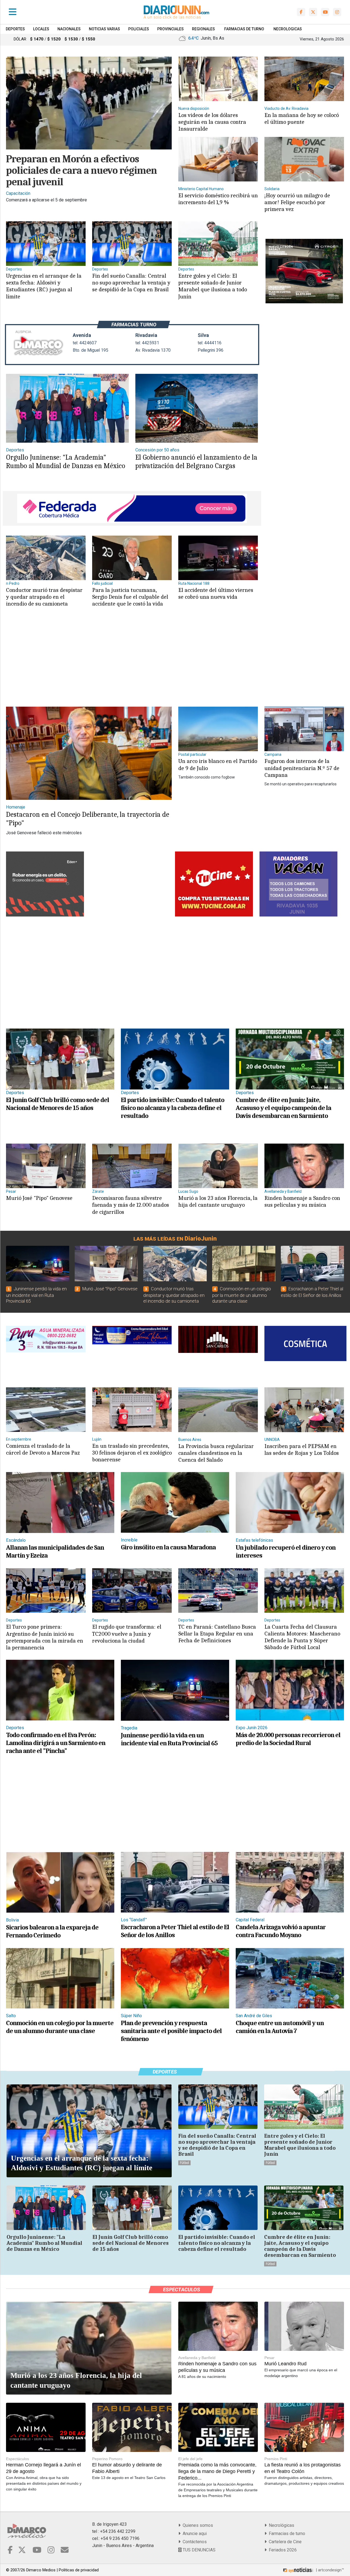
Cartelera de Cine (284, 2542)
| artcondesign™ (329, 2570)
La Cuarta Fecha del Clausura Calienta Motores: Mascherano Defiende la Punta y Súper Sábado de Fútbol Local (302, 1637)
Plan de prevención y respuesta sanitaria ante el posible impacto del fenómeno (171, 2031)
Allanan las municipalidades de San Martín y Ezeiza (55, 1551)
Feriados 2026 (282, 2550)
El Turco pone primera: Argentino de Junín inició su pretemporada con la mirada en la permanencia (45, 1637)
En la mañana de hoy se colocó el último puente (302, 118)
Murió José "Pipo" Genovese (39, 1198)
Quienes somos (197, 2525)
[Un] (218, 729)
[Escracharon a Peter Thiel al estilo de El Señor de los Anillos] (312, 1264)
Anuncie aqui (194, 2534)
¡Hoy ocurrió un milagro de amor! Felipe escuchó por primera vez (297, 202)
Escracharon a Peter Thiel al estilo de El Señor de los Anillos (175, 1931)
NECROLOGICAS (288, 29)
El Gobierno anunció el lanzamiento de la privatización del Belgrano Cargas (196, 462)
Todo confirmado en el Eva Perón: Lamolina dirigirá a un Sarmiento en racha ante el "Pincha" (56, 1743)
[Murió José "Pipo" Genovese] (106, 1264)
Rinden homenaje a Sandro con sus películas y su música (302, 1201)
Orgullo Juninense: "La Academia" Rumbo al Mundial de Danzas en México (66, 462)
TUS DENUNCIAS (199, 2550)
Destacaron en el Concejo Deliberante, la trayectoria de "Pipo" (88, 819)
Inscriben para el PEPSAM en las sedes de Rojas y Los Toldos (302, 1449)
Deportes (15, 29)
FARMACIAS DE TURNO (244, 29)
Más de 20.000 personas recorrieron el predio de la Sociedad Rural (288, 1739)
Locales (41, 29)
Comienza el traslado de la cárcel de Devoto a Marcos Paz (43, 1449)
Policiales (139, 29)
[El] (218, 558)
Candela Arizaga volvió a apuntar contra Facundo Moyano (281, 1931)
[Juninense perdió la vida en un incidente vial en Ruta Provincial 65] (38, 1264)
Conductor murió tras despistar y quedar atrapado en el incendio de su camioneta (44, 597)
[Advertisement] (131, 662)
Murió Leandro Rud (285, 2364)
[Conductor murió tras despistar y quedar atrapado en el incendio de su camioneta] (175, 1264)
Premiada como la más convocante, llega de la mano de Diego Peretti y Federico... (217, 2471)
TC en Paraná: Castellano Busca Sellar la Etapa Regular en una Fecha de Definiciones (217, 1634)
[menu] (13, 12)
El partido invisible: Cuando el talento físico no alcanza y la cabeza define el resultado (173, 1108)
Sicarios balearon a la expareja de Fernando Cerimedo (52, 1931)
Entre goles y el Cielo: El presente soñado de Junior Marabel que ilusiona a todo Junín (213, 286)
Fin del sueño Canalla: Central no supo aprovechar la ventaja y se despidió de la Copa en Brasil (131, 283)
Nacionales (69, 29)
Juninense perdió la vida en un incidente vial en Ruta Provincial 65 (36, 1295)
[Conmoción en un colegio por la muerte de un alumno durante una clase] (244, 1264)
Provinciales (170, 29)
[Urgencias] (46, 243)
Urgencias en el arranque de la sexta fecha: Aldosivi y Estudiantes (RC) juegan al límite (44, 286)
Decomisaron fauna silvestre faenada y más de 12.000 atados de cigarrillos (131, 1205)
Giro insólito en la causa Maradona (168, 1547)
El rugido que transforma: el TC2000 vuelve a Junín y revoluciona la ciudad (127, 1634)
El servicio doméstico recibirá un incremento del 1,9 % (218, 199)
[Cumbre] (290, 1059)
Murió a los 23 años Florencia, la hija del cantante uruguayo (218, 1201)
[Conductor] (46, 558)
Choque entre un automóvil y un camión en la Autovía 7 (280, 2027)
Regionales (203, 29)
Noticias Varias (104, 29)
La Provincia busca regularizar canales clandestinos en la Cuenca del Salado (216, 1453)
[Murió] (46, 1166)
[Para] (132, 558)
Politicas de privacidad (79, 2570)
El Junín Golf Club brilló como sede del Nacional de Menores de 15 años (58, 1104)
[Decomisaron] (132, 1166)
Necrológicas (280, 2525)
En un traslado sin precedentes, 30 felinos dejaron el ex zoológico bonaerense (132, 1453)
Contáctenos (194, 2542)
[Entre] (218, 243)
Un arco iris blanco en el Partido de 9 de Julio (218, 764)
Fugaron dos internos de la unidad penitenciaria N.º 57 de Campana (302, 768)
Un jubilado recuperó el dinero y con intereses (286, 1551)
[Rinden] (304, 1166)
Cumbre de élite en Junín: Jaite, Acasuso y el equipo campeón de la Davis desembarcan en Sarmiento (283, 1108)
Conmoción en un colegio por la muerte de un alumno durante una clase (242, 1295)
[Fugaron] (304, 729)
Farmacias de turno (286, 2534)
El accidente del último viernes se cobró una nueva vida (216, 593)
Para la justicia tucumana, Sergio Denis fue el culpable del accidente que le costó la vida (130, 597)
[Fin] (132, 243)
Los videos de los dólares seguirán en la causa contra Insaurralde (212, 122)
